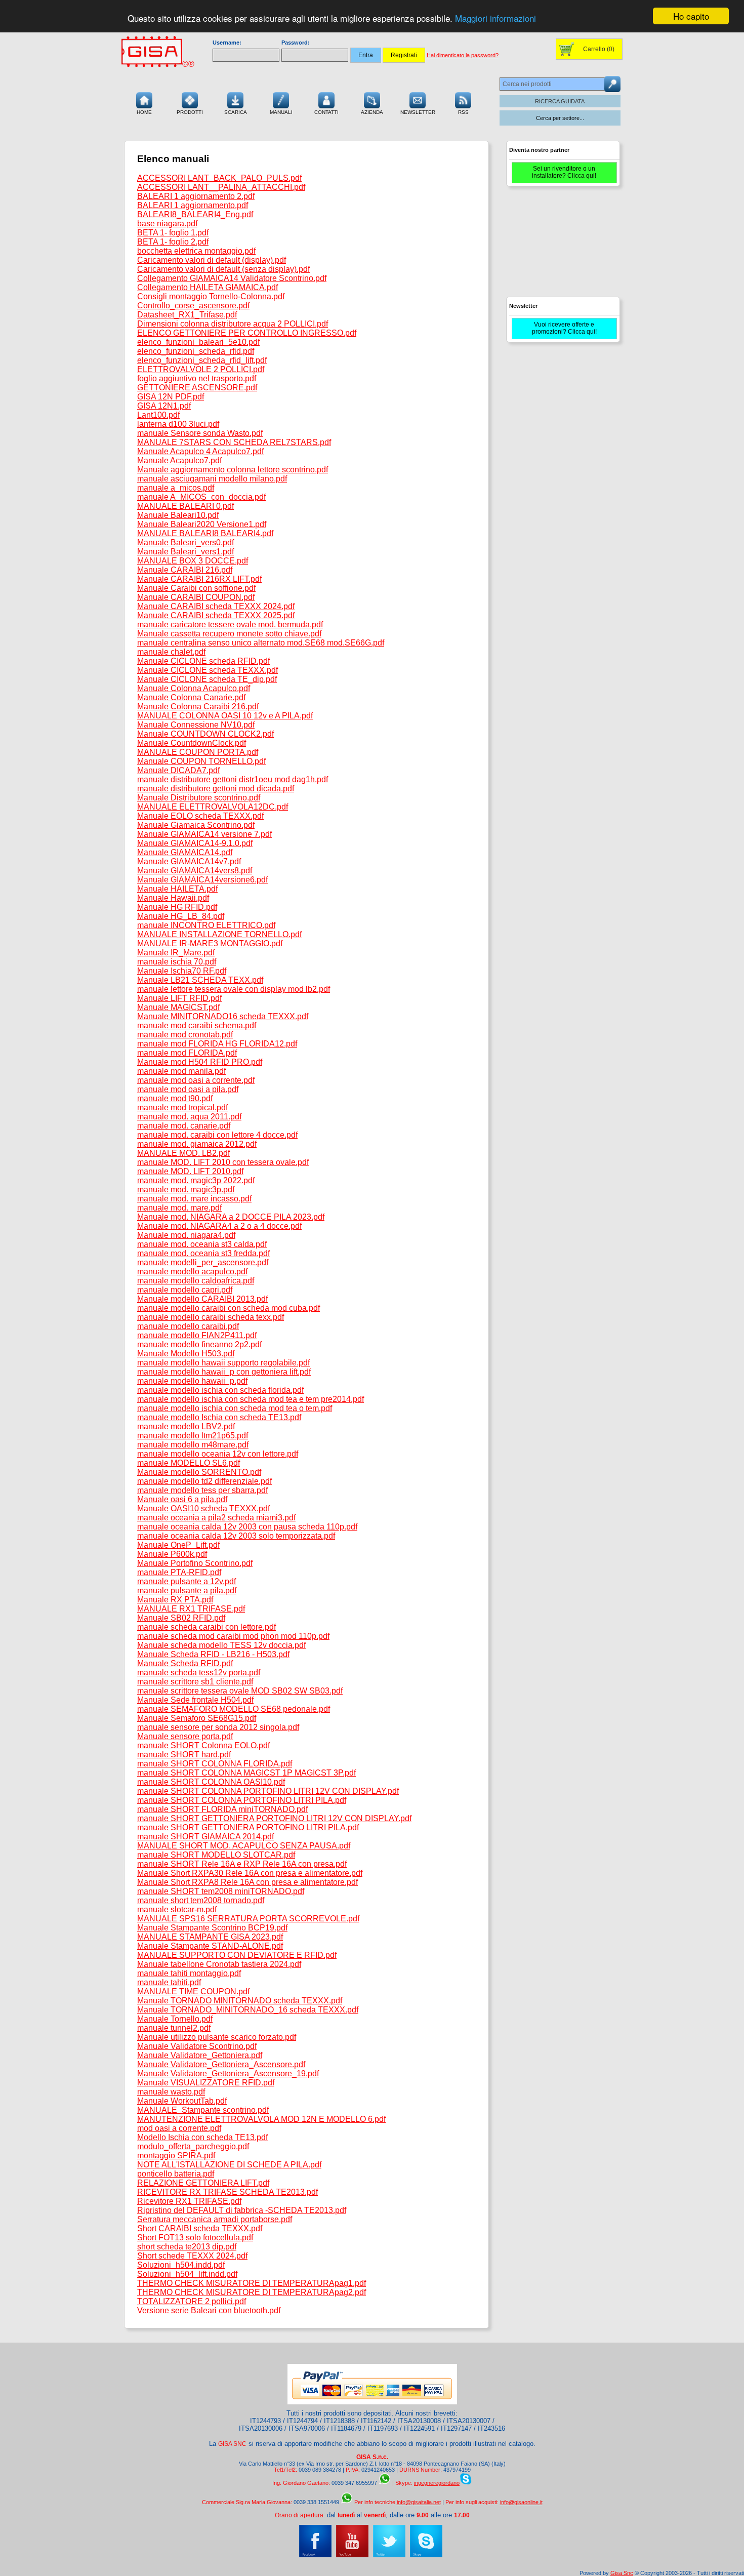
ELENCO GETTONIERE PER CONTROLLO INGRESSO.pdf (247, 333)
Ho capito (691, 16)
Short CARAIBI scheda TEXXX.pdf (200, 2228)
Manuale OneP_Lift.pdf (178, 1545)
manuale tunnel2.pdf (174, 2028)
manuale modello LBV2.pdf (186, 1426)
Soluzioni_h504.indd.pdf (181, 2265)
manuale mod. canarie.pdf (184, 1126)
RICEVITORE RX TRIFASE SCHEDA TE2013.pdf (228, 2192)
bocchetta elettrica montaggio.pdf (196, 251)
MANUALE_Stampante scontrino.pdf (203, 2110)
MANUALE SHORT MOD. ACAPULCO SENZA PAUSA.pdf (244, 1846)
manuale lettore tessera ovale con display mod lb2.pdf (234, 989)
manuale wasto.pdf (171, 2092)
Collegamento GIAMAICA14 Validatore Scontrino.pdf (232, 278)
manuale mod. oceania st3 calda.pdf (202, 1244)
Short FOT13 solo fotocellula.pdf (195, 2238)
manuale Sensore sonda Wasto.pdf (200, 433)
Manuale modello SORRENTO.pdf (199, 1472)
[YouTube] (352, 2555)
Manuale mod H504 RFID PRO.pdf (200, 1062)
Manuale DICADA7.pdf (178, 770)
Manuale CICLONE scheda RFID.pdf (203, 661)
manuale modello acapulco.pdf (192, 1272)
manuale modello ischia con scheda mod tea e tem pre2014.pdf (251, 1399)
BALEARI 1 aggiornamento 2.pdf (196, 196)
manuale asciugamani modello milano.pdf (212, 479)
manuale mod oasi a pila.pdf (188, 1089)
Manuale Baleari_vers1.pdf (185, 552)
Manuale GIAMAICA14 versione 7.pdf (204, 834)
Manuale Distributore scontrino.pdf (199, 798)
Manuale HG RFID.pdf (177, 907)
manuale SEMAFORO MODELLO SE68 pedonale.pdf (234, 1709)
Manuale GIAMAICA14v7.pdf (189, 861)
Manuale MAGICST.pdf (178, 1007)
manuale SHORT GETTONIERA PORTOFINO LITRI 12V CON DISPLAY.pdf (274, 1818)
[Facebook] (315, 2555)
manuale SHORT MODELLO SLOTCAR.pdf (216, 1855)
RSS (463, 112)
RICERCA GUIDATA (560, 101)
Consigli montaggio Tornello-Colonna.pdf (211, 296)
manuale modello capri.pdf (185, 1290)
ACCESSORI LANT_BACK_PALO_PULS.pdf (219, 178)
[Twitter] (389, 2555)
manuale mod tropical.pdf (182, 1108)
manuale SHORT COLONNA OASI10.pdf (211, 1782)
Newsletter (418, 112)
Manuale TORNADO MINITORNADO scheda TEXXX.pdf (240, 2001)
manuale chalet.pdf (171, 652)
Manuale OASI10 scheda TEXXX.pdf (203, 1508)
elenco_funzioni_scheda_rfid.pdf (196, 351)
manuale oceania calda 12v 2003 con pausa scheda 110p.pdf (247, 1527)
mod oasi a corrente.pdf (179, 2128)
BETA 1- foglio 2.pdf (173, 242)
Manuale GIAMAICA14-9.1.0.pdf (195, 843)
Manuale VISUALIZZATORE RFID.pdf (206, 2083)
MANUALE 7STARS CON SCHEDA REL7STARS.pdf (234, 442)
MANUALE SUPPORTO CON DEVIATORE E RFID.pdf (237, 1955)
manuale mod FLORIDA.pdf (187, 1053)
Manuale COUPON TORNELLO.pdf (201, 761)
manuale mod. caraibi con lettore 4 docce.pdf (217, 1135)
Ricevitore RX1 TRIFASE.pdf (189, 2201)
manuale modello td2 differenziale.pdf (204, 1481)
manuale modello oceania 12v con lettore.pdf (218, 1454)
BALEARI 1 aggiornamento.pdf (193, 205)
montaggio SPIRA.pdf (176, 2156)
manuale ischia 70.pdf (177, 962)
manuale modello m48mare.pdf (193, 1445)
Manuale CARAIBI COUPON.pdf (196, 597)
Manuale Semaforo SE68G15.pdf (197, 1718)
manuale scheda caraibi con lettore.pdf (206, 1627)
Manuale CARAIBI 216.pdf (185, 570)
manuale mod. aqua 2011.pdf (189, 1117)
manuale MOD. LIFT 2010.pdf (190, 1171)
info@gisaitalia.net (419, 2502)
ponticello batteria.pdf (176, 2174)
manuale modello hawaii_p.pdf (192, 1381)
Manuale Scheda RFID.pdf (185, 1663)
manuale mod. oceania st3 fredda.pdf (203, 1253)
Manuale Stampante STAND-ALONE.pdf (210, 1946)
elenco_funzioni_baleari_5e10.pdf (198, 342)
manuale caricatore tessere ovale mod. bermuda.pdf (230, 625)
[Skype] (426, 2555)
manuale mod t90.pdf (175, 1098)
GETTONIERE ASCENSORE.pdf (197, 388)
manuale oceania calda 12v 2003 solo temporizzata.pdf (236, 1536)
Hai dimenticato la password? (463, 55)
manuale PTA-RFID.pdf (179, 1572)
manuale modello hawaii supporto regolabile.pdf (223, 1363)
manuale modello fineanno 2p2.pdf (199, 1344)
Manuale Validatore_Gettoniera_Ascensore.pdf (221, 2064)
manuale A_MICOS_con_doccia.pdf (201, 497)
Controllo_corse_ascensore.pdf (193, 306)
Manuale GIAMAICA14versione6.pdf (202, 880)
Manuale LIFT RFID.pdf (179, 998)
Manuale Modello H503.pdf (186, 1354)
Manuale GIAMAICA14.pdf (185, 852)
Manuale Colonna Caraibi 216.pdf (198, 707)
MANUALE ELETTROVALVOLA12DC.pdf (213, 807)
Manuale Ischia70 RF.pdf (182, 971)
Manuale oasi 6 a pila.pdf (182, 1499)
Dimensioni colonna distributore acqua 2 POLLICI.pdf (233, 324)
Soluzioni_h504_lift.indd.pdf (187, 2274)
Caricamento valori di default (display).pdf (212, 260)
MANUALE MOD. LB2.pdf (183, 1153)
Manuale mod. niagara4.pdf (186, 1235)
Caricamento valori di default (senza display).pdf (223, 269)
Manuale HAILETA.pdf (177, 889)
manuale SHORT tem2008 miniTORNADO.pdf (221, 1891)
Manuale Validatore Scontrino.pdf (197, 2046)
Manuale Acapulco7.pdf (179, 460)
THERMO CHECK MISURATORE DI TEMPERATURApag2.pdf (252, 2292)
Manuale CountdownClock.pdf (192, 743)
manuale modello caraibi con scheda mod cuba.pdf (229, 1308)
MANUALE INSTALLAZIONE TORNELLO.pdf (219, 934)
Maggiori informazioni (495, 18)
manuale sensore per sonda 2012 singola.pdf (218, 1727)
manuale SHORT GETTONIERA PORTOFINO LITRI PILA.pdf (248, 1827)
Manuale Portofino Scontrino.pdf (195, 1563)
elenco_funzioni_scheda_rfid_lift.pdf (202, 360)
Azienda (372, 112)
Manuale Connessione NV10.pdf (196, 725)
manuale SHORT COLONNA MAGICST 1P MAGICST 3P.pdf (246, 1773)
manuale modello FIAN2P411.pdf (197, 1335)
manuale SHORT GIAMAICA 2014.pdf (205, 1837)
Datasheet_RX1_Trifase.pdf (187, 315)
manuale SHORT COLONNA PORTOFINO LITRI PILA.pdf (242, 1800)
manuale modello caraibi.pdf (188, 1326)
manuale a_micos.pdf (176, 488)
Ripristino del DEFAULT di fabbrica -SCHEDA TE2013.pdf (242, 2210)
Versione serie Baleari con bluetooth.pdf (209, 2310)
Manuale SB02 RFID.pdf (181, 1618)
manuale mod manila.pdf (181, 1071)
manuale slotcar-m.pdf (177, 1909)
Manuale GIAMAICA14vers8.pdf (195, 871)
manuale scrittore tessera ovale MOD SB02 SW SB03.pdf (240, 1691)
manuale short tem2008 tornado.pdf (201, 1900)
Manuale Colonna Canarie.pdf (191, 697)
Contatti (326, 112)
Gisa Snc (622, 2573)
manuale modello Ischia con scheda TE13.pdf (219, 1417)
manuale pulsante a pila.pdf (187, 1591)
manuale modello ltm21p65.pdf (193, 1436)
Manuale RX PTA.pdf (175, 1600)
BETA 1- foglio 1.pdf (173, 233)
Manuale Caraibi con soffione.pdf (196, 588)
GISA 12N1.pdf (164, 406)
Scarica (236, 112)
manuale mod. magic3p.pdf (186, 1190)
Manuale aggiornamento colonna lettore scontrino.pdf (233, 470)
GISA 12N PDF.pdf (171, 397)
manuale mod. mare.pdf (179, 1208)
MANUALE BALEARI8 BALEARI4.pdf (205, 533)
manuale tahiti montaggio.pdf (189, 1973)
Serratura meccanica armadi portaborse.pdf (215, 2219)
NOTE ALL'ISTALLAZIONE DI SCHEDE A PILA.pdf (229, 2165)
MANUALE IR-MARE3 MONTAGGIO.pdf (210, 943)
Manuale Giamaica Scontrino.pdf (196, 825)
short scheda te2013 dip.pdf (187, 2247)
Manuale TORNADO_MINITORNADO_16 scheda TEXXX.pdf (248, 2010)
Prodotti (190, 112)
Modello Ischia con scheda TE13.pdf (202, 2137)
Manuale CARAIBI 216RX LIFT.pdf (199, 579)
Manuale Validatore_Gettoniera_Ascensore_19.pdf (228, 2074)
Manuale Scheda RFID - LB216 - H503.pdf (213, 1654)
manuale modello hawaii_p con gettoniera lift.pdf (224, 1372)
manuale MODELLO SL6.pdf (189, 1463)
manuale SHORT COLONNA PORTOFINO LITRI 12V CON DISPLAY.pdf (268, 1791)
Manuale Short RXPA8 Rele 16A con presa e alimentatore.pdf (247, 1882)
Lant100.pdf (158, 415)
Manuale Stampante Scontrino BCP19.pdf (212, 1928)
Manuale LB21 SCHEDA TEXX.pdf (200, 980)
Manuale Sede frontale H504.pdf (195, 1700)
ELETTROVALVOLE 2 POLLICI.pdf (201, 369)
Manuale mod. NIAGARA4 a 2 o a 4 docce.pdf (219, 1226)
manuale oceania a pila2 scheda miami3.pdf (216, 1518)
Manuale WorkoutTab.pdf (182, 2101)
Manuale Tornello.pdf (175, 2019)
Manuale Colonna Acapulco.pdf (194, 688)
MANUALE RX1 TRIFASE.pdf (191, 1609)
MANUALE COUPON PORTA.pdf (198, 752)
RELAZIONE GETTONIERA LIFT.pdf (203, 2183)
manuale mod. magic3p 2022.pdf (196, 1180)
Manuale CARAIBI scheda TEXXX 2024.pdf (216, 606)
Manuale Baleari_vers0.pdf (185, 542)
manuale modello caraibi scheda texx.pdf (211, 1317)
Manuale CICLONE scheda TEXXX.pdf (208, 670)
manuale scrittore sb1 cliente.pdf (195, 1682)
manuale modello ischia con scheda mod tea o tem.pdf (235, 1408)
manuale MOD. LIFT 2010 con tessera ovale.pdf (223, 1162)
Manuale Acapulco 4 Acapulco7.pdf (200, 451)
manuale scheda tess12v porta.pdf (199, 1673)
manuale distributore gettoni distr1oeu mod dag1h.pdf (233, 779)
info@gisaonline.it (521, 2502)
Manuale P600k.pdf (172, 1554)
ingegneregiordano (437, 2483)
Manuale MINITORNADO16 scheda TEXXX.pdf (223, 1016)
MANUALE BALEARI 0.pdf (185, 506)
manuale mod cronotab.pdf (185, 1035)
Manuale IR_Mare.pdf (176, 953)
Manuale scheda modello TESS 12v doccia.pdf (221, 1645)
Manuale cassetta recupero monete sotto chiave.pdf (229, 634)
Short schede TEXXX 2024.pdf (192, 2256)
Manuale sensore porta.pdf (185, 1736)
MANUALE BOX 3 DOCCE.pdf (193, 561)
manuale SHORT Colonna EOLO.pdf (203, 1745)
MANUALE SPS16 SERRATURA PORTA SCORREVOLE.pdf (248, 1919)
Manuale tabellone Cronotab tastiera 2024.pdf (219, 1964)
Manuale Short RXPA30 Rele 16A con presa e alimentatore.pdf (250, 1873)
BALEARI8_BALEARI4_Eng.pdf (195, 214)
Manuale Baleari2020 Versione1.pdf (202, 524)
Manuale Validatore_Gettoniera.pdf (200, 2055)
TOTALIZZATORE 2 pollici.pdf (192, 2301)
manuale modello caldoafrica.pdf (196, 1281)
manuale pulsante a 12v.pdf (187, 1581)
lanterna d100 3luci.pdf (178, 424)
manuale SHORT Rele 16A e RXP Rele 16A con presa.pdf (242, 1864)
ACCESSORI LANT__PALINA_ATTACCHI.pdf (221, 187)
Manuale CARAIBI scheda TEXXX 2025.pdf (216, 615)
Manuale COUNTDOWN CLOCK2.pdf (205, 734)
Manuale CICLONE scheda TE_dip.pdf (207, 679)
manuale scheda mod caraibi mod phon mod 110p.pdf (233, 1636)
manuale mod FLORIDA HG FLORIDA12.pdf (217, 1044)
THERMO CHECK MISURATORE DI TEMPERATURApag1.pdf (252, 2283)
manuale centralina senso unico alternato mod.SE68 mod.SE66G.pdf (261, 643)
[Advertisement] (562, 246)
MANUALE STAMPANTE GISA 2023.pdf (210, 1937)
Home (144, 112)
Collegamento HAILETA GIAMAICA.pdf (208, 287)
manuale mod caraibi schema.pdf (197, 1025)
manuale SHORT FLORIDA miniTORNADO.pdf (222, 1809)
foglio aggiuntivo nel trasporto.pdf (197, 378)
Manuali (281, 112)
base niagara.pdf (167, 224)
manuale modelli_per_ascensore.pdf (203, 1262)
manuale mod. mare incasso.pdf (194, 1199)
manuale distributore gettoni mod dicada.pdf (216, 789)
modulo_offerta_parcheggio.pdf (193, 2146)
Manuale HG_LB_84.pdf (181, 916)
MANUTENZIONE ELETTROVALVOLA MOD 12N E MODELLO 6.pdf (261, 2119)
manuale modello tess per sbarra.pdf (202, 1490)
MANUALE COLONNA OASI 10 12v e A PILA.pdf (225, 716)
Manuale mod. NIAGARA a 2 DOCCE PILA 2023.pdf (231, 1217)
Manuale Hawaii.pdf (173, 898)
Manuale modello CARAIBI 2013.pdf (202, 1299)
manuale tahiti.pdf (169, 1982)
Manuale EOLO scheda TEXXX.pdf (200, 816)
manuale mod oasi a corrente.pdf (196, 1080)
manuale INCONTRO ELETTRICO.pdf (206, 925)
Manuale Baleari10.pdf (178, 515)
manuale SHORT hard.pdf (184, 1755)
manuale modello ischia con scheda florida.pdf (220, 1390)
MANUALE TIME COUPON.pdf (193, 1991)
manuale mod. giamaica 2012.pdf (197, 1144)
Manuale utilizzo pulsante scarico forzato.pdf (217, 2037)
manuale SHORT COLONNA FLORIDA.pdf (215, 1764)
